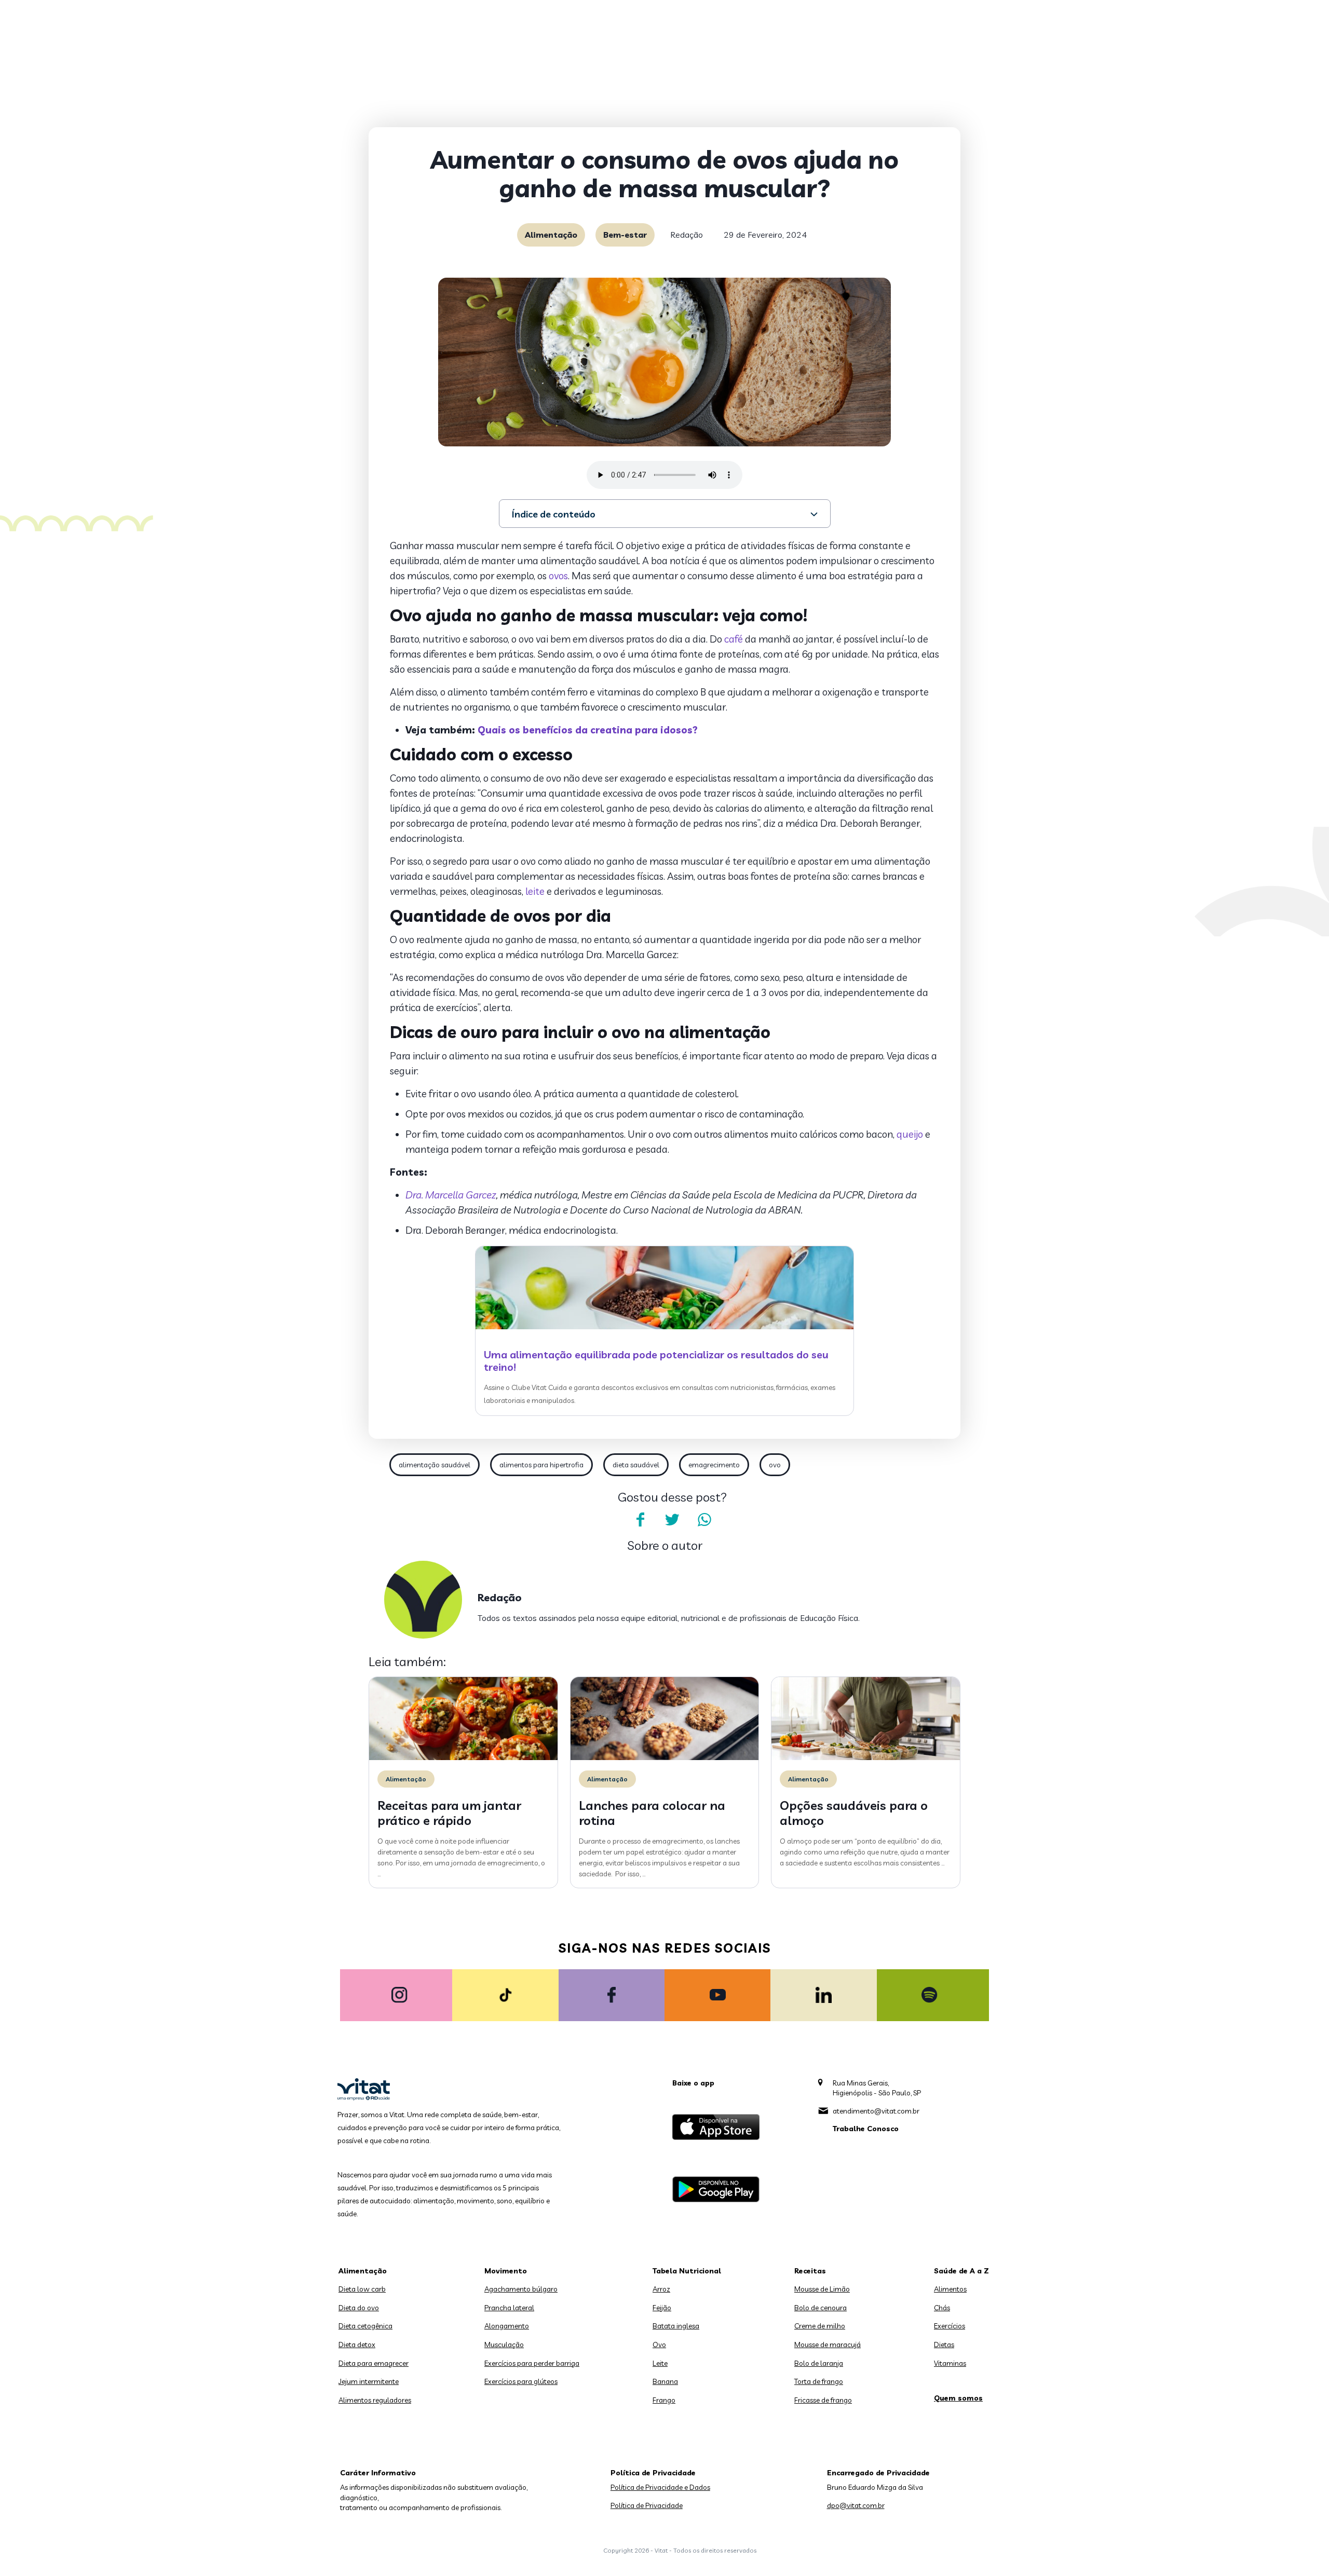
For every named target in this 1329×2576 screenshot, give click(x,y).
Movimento (506, 2271)
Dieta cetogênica (365, 2326)
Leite (660, 2363)
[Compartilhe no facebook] (640, 1520)
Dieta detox (357, 2345)
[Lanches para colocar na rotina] (665, 1757)
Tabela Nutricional (687, 2271)
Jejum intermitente (369, 2381)
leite (535, 891)
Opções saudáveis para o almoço (854, 1813)
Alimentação (551, 235)
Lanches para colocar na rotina (652, 1813)
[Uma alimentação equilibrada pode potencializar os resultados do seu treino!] (664, 1327)
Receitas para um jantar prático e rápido (449, 1813)
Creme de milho (820, 2326)
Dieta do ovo (359, 2308)
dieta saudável (636, 1465)
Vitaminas (950, 2363)
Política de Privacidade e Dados (660, 2487)
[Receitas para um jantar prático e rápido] (463, 1757)
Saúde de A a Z (961, 2271)
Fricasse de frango (823, 2400)
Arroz (661, 2289)
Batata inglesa (676, 2326)
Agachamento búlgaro (521, 2289)
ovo (775, 1465)
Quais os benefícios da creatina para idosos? (588, 730)
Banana (665, 2381)
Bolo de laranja (819, 2363)
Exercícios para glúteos (521, 2381)
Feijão (662, 2308)
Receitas (810, 2271)
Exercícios (950, 2326)
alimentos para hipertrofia (541, 1465)
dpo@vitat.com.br (856, 2505)
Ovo (659, 2345)
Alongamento (507, 2326)
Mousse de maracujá (828, 2345)
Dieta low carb (362, 2289)
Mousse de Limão (822, 2289)
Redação (687, 235)
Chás (942, 2308)
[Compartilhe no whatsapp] (704, 1520)
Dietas (944, 2345)
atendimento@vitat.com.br (876, 2111)
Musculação (504, 2345)
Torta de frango (819, 2381)
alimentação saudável (435, 1465)
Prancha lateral (509, 2308)
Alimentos (950, 2289)
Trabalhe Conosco (866, 2129)
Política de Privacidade (647, 2505)
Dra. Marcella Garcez (451, 1195)
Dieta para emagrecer (374, 2363)
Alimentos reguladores (375, 2400)
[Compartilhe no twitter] (672, 1520)
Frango (664, 2400)
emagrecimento (714, 1465)
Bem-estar (625, 235)
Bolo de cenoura (821, 2308)
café (734, 639)
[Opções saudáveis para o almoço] (866, 1757)
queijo (910, 1134)
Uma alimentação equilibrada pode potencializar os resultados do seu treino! (656, 1361)
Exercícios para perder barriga (532, 2363)
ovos (558, 576)
